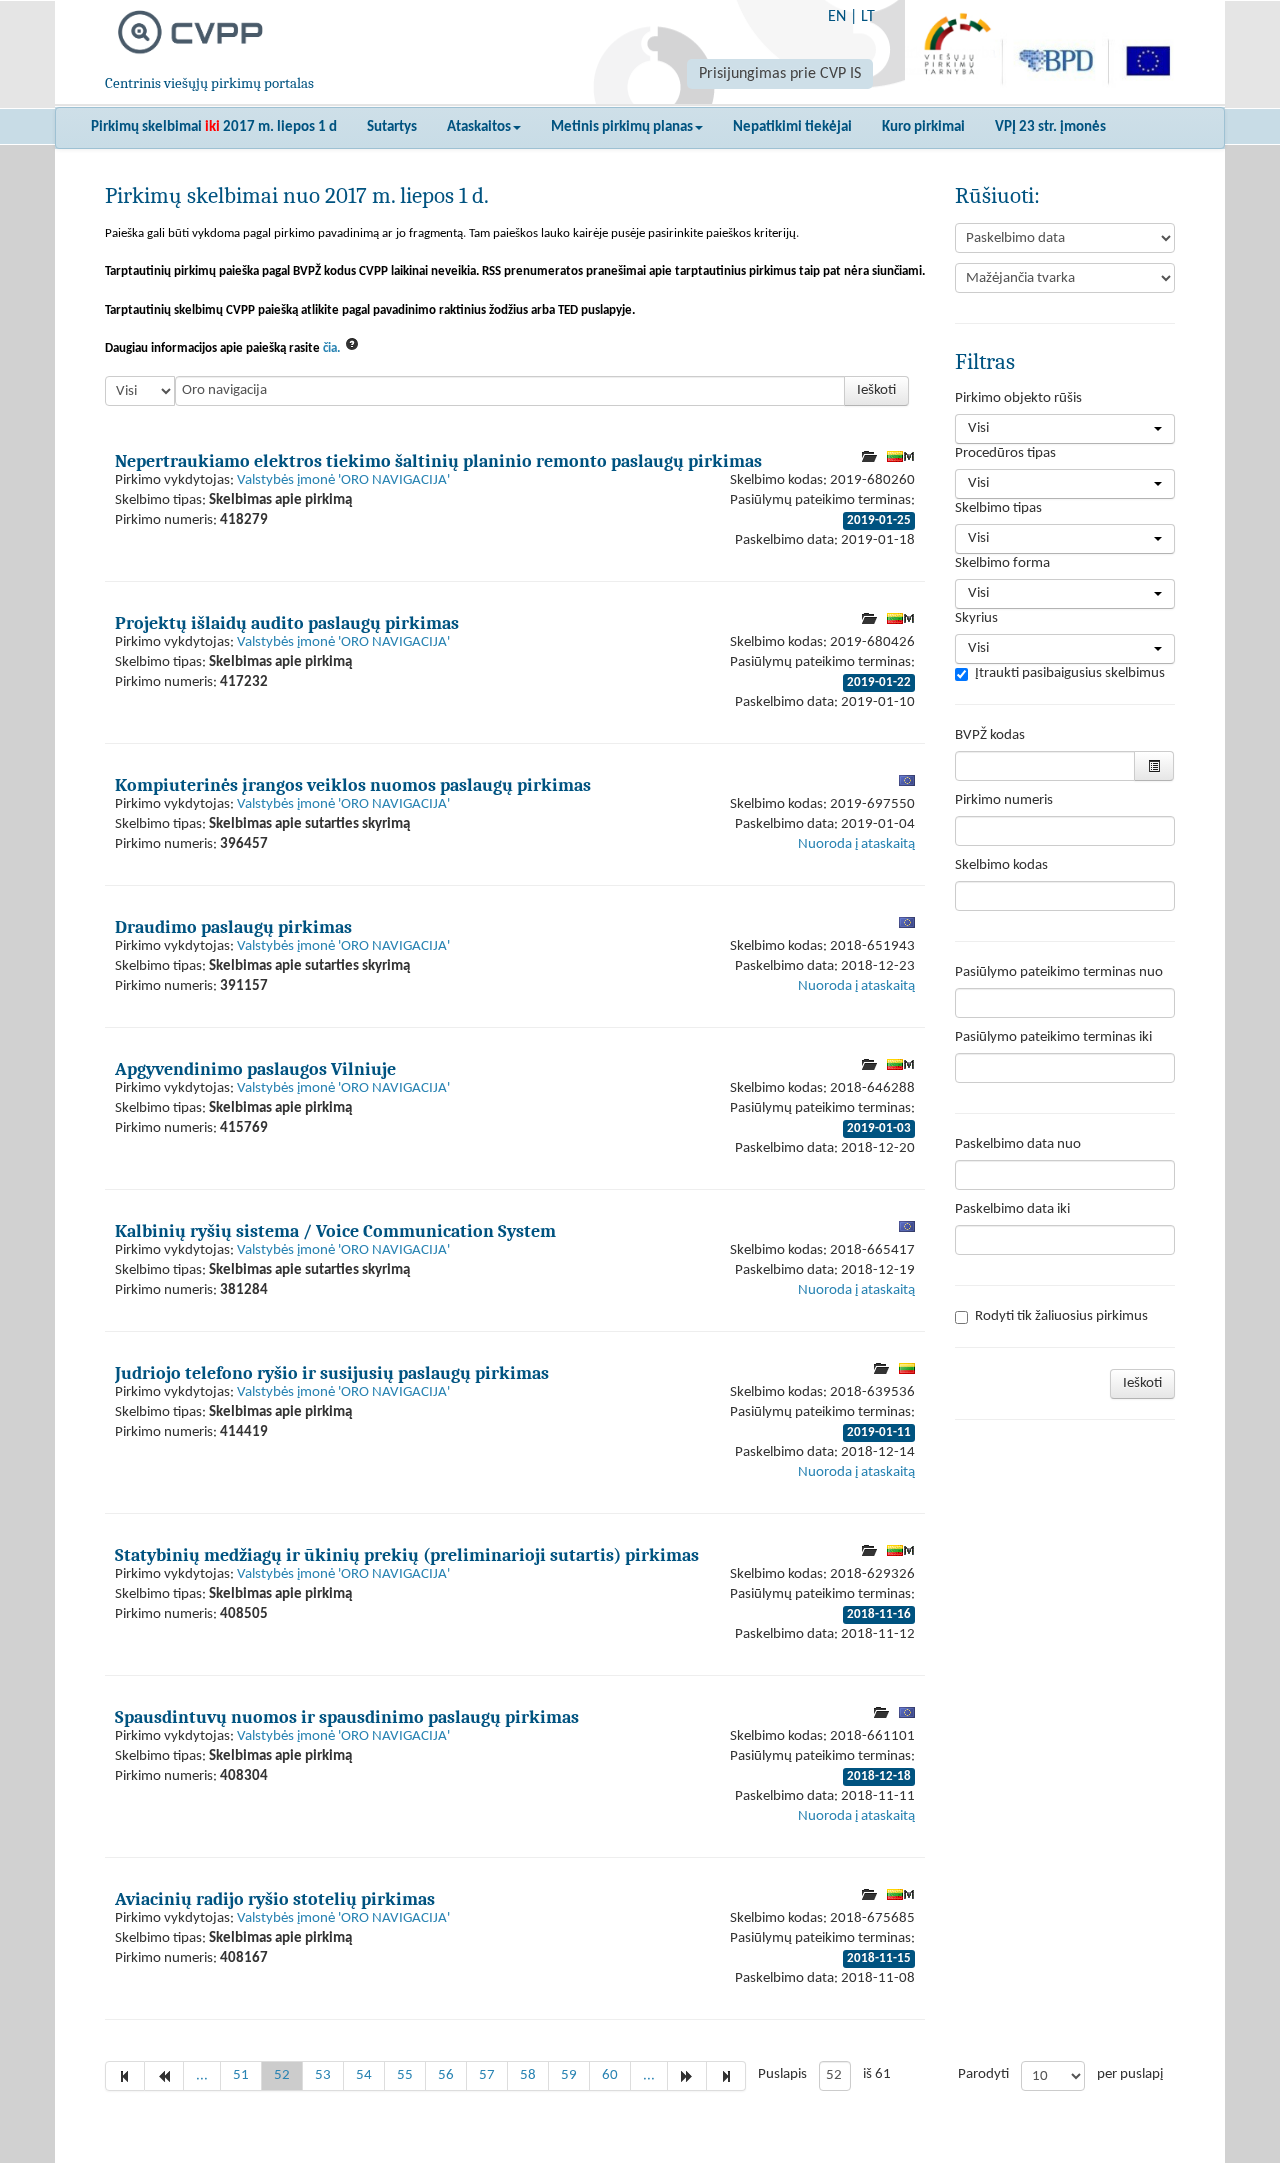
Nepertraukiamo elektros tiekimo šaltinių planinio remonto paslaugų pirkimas (438, 461)
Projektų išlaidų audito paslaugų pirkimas (287, 623)
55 (405, 2075)
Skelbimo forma (1002, 563)
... (202, 2075)
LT (868, 17)
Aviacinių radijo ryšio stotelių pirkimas (275, 1899)
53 (323, 2075)
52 (282, 2075)
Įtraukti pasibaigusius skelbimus (1070, 673)
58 (528, 2075)
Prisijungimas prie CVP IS (780, 74)
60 (610, 2075)
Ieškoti (876, 390)
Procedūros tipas (1005, 453)
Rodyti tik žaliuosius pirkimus (1061, 1316)
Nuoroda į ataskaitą (856, 844)
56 (446, 2075)
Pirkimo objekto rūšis (1018, 398)
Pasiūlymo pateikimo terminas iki (1053, 1037)
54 (364, 2075)
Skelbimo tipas (998, 508)
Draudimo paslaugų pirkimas (233, 927)
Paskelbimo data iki (1012, 1209)
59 (569, 2075)
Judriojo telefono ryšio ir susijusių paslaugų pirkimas (332, 1373)
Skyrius (976, 618)
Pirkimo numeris (1004, 800)
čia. (331, 348)
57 (487, 2075)
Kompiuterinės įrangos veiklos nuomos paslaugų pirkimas (353, 785)
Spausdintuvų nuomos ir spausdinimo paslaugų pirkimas (347, 1717)
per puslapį (1130, 2074)
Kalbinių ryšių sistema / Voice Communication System (335, 1231)
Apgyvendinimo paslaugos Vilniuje (255, 1069)
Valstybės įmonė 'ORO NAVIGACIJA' (343, 480)
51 (241, 2075)
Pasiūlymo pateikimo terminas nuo (1059, 972)
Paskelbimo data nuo (1018, 1144)
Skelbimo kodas (1001, 865)
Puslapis (782, 2074)
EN (837, 17)
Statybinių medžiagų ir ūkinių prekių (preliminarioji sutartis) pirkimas (407, 1555)
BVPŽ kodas (990, 735)
